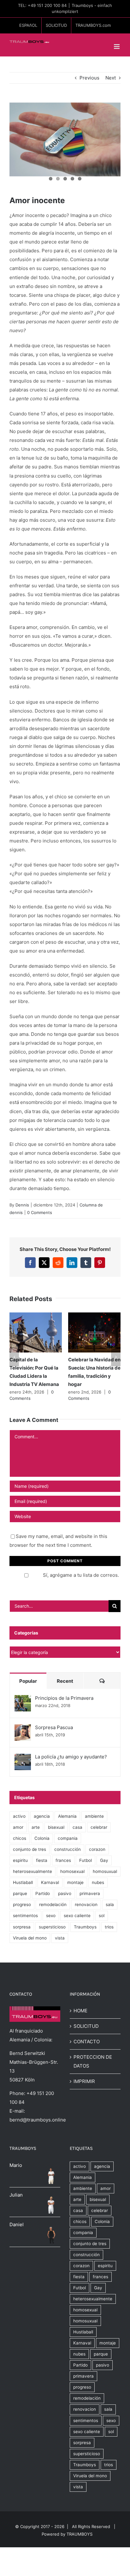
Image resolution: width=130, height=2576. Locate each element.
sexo (51, 1916)
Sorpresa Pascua (54, 1727)
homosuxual (105, 1871)
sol (102, 1916)
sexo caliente (77, 1916)
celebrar (99, 1827)
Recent (65, 1681)
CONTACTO (87, 2042)
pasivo (65, 1893)
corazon (97, 1849)
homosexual (72, 1871)
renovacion (86, 1904)
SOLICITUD (86, 2026)
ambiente (94, 1816)
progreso (22, 1904)
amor (18, 1827)
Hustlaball (23, 1882)
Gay (104, 1860)
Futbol (86, 1860)
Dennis (22, 1205)
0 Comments (40, 1212)
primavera (90, 1893)
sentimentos (25, 1916)
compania (68, 1838)
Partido (43, 1893)
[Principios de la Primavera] (23, 1699)
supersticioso (52, 1927)
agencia (42, 1816)
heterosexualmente (32, 1871)
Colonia (42, 1838)
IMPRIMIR (84, 2081)
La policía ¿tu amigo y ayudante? (71, 1757)
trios (109, 1927)
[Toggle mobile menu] (117, 47)
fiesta (42, 1860)
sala (110, 1904)
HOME (80, 2011)
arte (36, 1827)
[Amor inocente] (65, 140)
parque (20, 1893)
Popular (28, 1681)
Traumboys (85, 1927)
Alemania (67, 1816)
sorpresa (22, 1927)
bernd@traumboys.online (38, 2120)
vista (60, 1938)
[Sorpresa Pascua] (23, 1729)
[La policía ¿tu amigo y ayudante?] (23, 1758)
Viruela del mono (30, 1938)
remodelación (53, 1904)
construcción (68, 1849)
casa (77, 1827)
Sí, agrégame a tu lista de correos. (81, 1575)
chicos (20, 1838)
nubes (98, 1882)
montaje (75, 1882)
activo (19, 1816)
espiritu (20, 1860)
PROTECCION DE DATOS (93, 2061)
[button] (14, 1357)
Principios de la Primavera (64, 1698)
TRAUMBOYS (80, 2534)
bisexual (56, 1827)
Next (111, 78)
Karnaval (50, 1882)
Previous (89, 78)
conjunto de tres (30, 1849)
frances (63, 1860)
